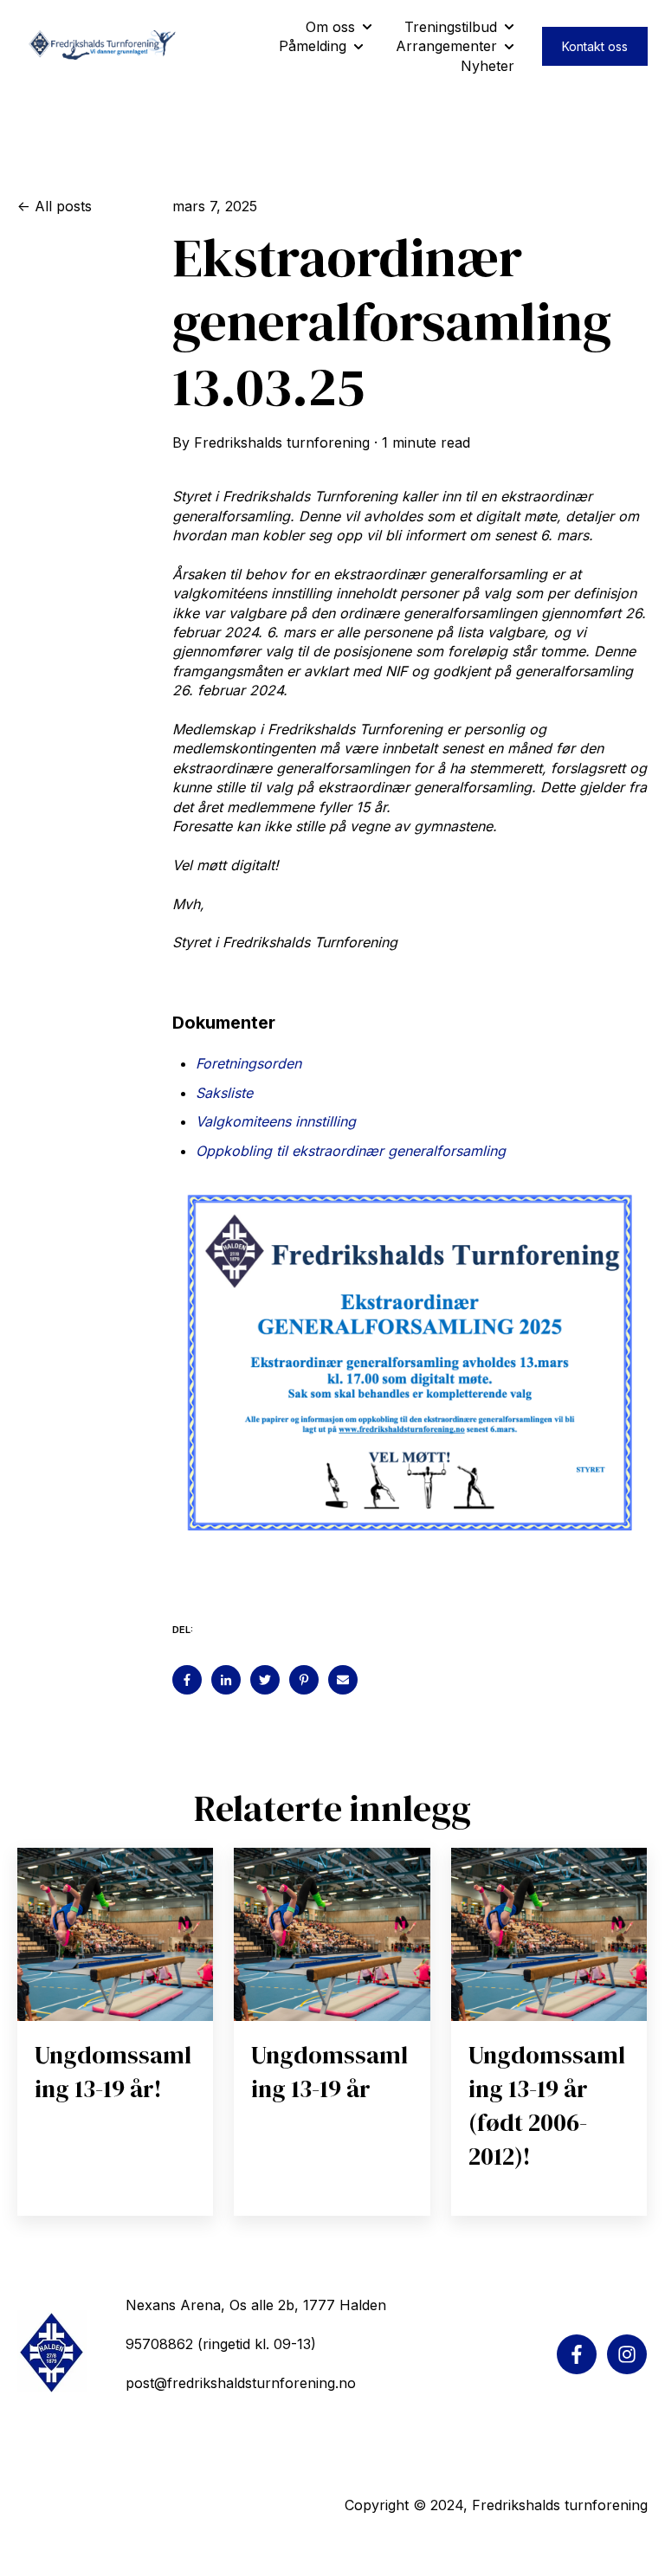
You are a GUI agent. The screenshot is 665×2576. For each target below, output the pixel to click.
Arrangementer (446, 46)
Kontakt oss (595, 46)
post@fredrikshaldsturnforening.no (241, 2383)
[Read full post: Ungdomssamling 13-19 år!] (115, 1934)
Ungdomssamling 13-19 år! (113, 2072)
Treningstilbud (451, 27)
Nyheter (487, 66)
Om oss (330, 27)
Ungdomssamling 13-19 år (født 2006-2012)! (547, 2106)
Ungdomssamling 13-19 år (329, 2072)
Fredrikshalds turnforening (282, 442)
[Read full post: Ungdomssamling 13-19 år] (332, 1934)
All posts (63, 206)
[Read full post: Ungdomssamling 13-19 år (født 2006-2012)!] (549, 1934)
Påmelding (313, 46)
